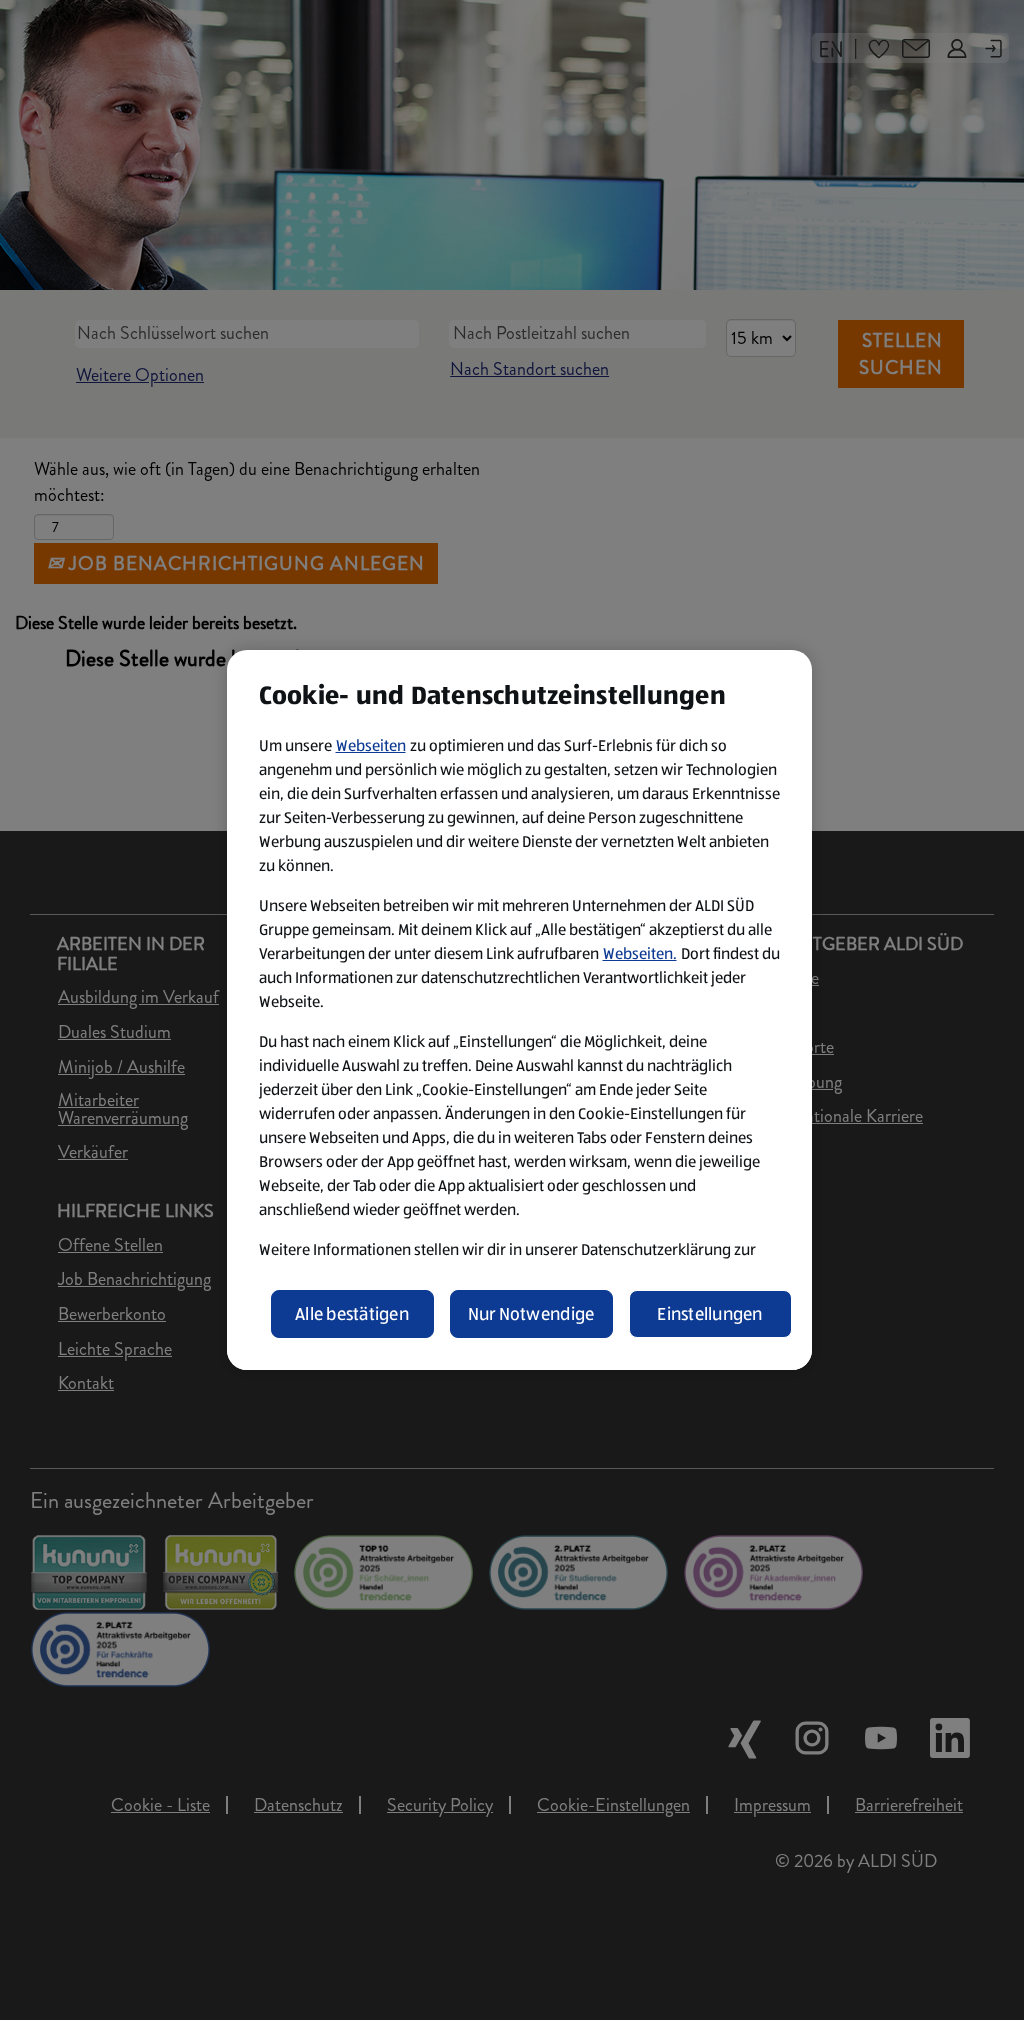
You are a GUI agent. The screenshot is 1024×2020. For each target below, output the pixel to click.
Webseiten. (640, 953)
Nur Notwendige (531, 1314)
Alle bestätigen (352, 1314)
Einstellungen (710, 1314)
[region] (519, 1010)
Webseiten (371, 745)
